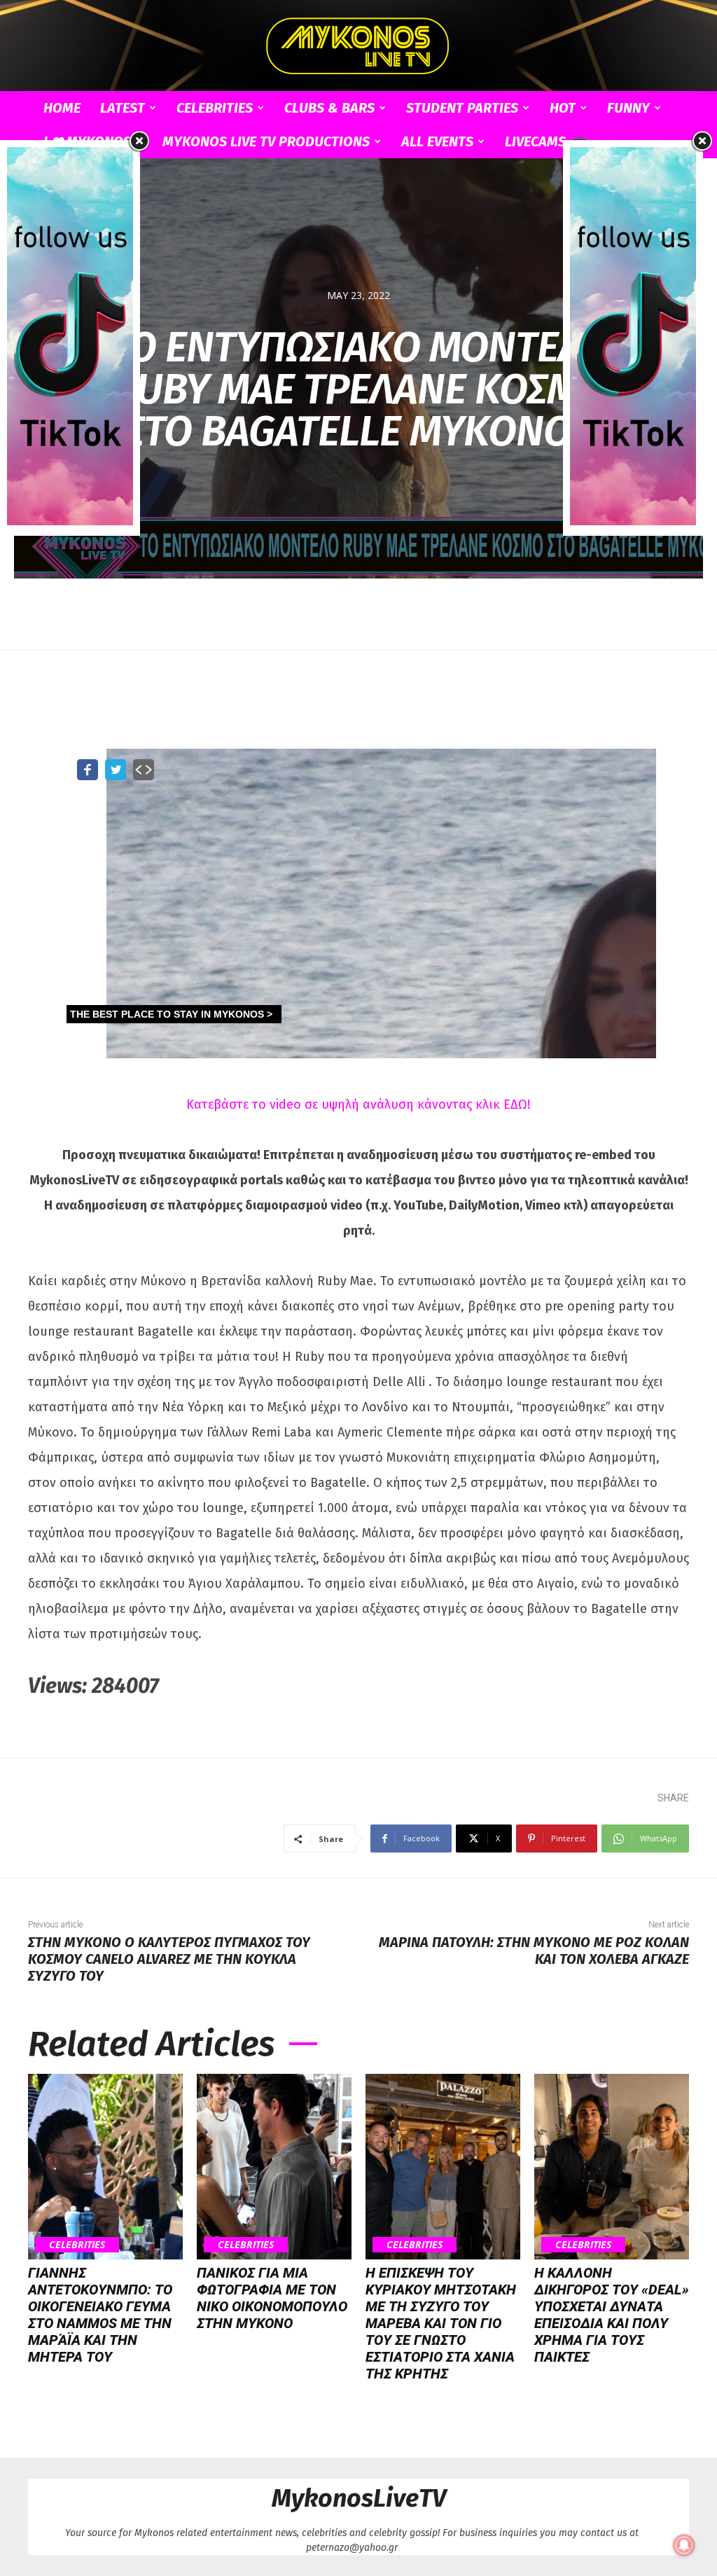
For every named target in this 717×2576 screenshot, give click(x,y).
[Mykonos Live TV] (358, 46)
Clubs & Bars (329, 108)
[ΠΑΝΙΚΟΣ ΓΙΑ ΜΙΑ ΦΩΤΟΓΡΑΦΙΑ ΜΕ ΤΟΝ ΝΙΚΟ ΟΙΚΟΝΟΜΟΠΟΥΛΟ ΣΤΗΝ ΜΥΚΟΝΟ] (274, 2167)
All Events (437, 141)
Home (62, 108)
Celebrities (215, 108)
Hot (563, 108)
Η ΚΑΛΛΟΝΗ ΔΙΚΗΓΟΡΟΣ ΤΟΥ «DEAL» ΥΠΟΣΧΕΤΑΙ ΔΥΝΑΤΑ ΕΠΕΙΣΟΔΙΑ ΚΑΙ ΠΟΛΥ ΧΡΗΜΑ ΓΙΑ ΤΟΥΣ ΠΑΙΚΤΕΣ (612, 2315)
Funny (628, 108)
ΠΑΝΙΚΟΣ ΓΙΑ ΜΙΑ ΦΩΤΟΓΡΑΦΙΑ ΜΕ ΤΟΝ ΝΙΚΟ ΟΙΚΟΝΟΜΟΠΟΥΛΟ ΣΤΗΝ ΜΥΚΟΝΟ (272, 2298)
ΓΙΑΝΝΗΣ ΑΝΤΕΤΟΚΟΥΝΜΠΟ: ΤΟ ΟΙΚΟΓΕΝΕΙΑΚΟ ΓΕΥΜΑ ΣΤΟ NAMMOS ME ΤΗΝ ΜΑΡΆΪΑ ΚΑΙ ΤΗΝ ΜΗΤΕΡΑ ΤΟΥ (100, 2315)
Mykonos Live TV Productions (266, 141)
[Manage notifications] (684, 2545)
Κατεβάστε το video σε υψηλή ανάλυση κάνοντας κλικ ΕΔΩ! (358, 1105)
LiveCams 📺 (546, 141)
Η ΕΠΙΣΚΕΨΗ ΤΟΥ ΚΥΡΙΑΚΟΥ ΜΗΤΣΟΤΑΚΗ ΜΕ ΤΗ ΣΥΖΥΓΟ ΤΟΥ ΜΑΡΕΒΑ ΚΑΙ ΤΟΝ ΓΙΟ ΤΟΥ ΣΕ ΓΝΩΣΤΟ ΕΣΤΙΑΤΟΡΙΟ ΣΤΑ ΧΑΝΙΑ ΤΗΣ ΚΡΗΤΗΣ (441, 2323)
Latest (123, 108)
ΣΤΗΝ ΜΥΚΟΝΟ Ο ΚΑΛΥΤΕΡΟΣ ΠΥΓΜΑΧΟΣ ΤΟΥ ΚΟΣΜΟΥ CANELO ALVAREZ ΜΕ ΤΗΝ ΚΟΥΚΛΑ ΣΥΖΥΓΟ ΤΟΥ (169, 1959)
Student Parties (462, 108)
